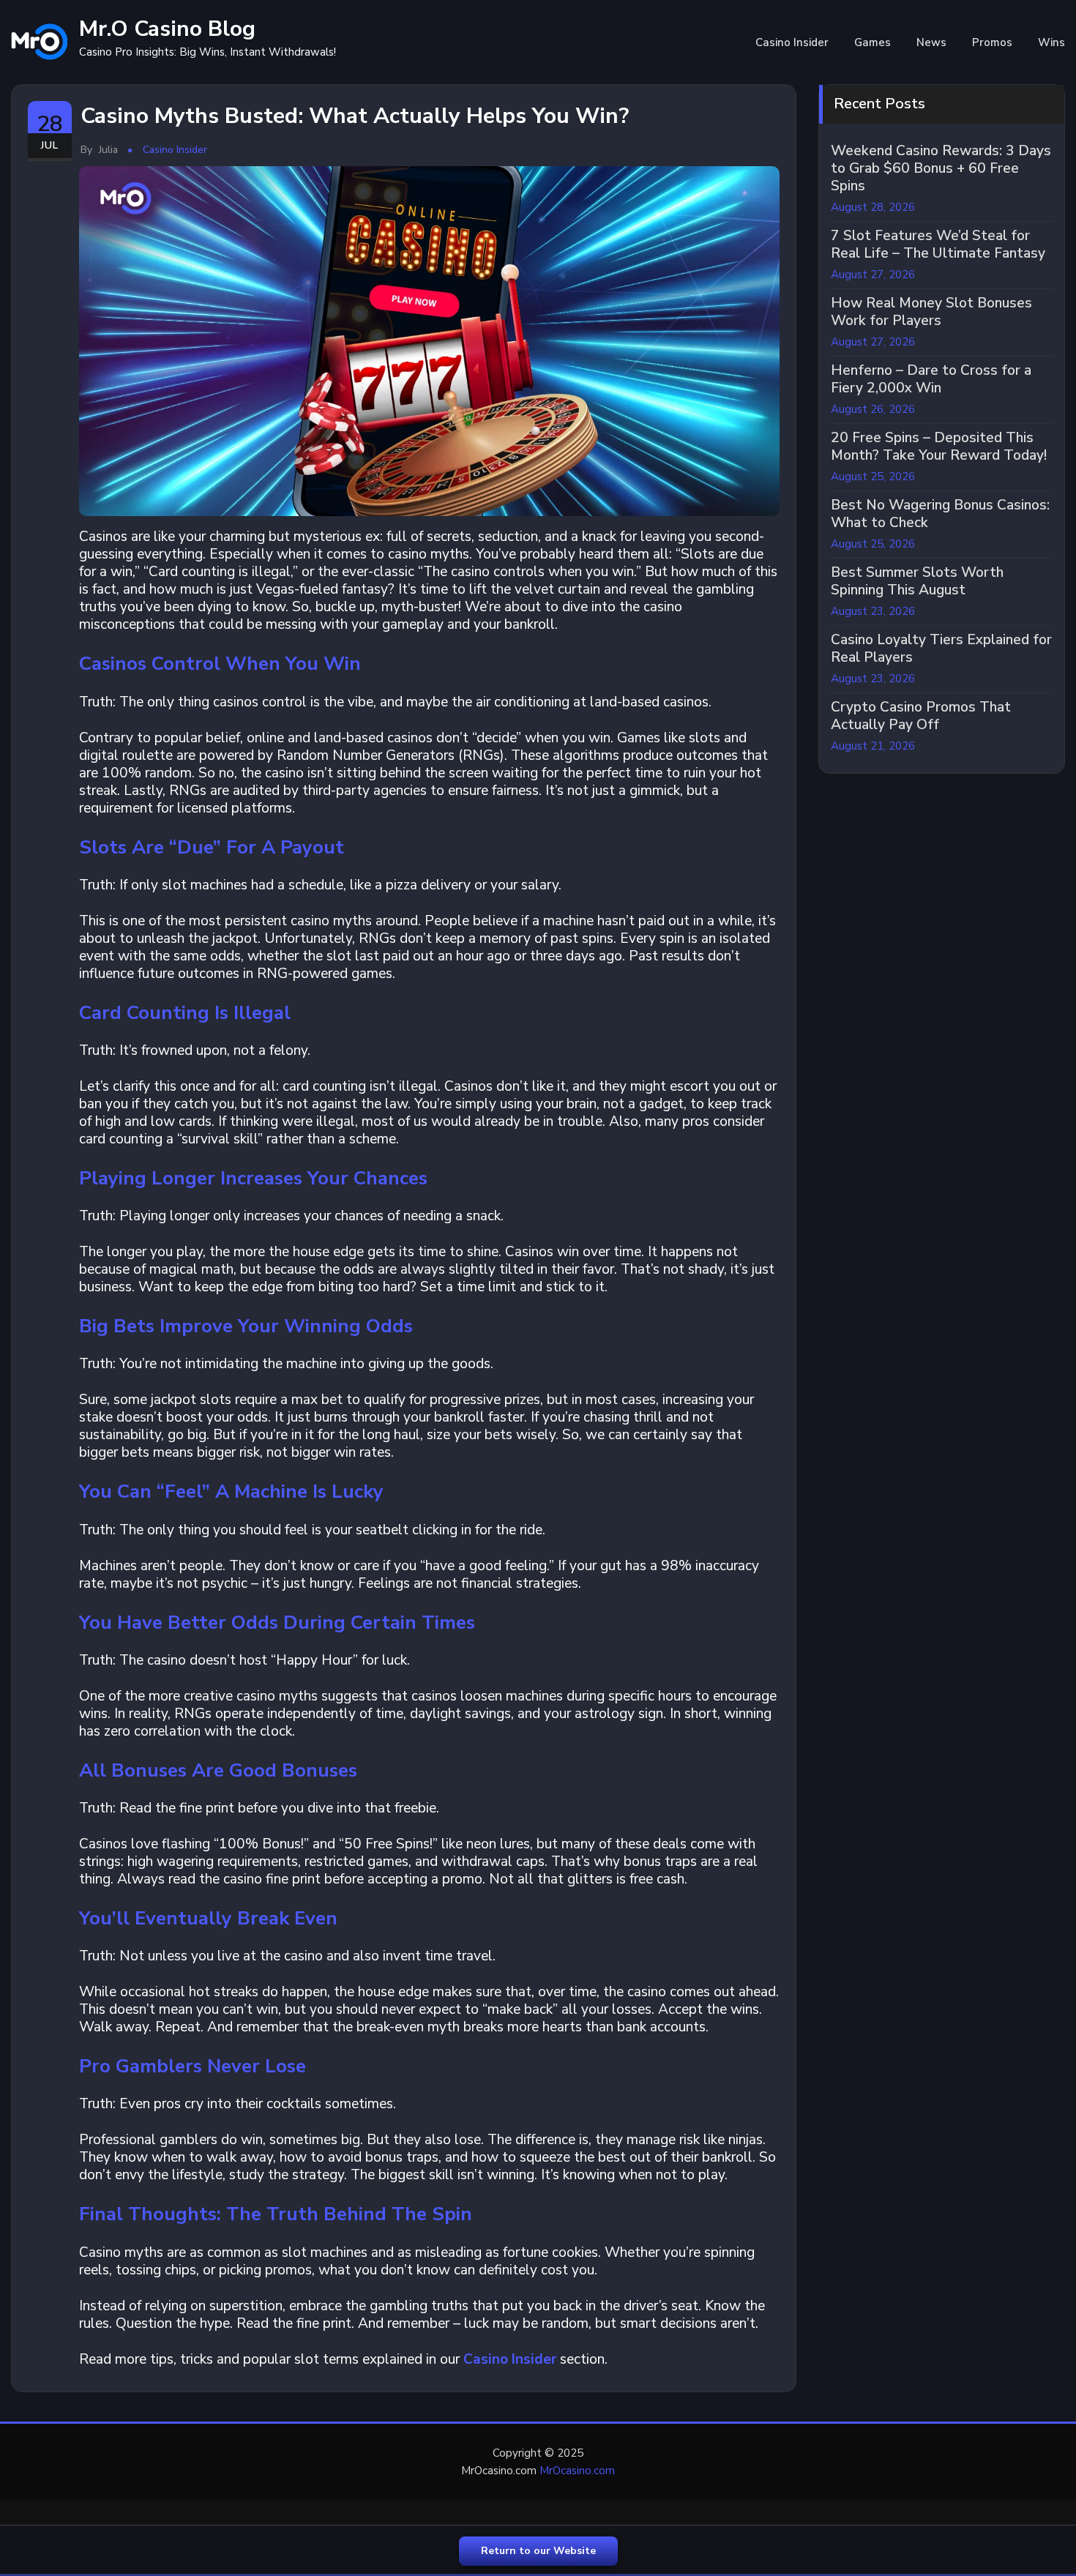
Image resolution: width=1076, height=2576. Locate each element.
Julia (99, 150)
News (931, 42)
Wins (1051, 42)
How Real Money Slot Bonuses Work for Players (931, 312)
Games (873, 42)
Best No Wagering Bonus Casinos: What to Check (940, 514)
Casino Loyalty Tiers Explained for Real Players (941, 649)
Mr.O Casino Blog (167, 29)
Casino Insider (792, 42)
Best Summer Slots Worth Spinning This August (917, 581)
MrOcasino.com (577, 2471)
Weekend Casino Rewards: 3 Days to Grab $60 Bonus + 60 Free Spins (941, 168)
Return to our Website (538, 2551)
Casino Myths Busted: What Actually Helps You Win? (355, 116)
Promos (992, 42)
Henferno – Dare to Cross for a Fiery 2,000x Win (931, 379)
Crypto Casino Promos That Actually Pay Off (921, 716)
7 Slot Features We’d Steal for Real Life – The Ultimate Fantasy (938, 244)
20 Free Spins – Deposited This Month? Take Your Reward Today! (939, 447)
